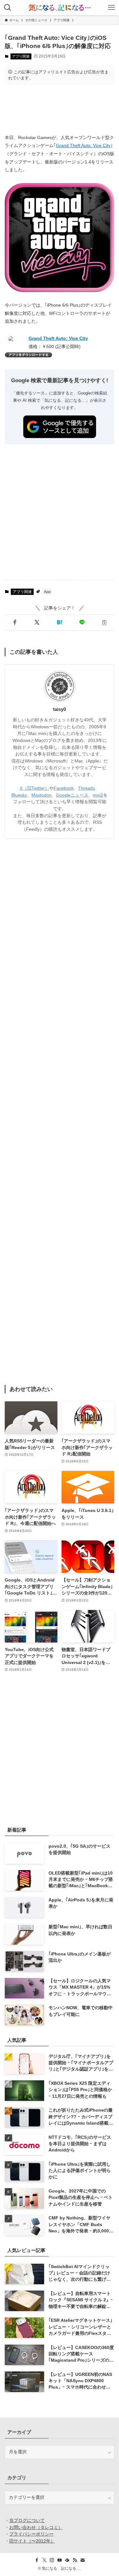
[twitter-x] (44, 2560)
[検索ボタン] (8, 8)
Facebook (64, 788)
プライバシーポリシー (31, 2534)
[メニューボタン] (111, 8)
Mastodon (41, 795)
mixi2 (98, 795)
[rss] (75, 2560)
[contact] (83, 2560)
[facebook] (37, 2560)
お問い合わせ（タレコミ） (36, 2527)
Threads (86, 788)
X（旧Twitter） (34, 788)
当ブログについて (27, 2521)
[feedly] (67, 2560)
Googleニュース (72, 795)
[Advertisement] (60, 109)
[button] (15, 623)
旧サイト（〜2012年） (32, 2541)
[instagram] (52, 2560)
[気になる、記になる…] (59, 8)
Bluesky (19, 795)
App (47, 592)
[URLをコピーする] (104, 623)
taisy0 (60, 709)
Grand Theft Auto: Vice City (83, 145)
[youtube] (60, 2560)
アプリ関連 (21, 56)
